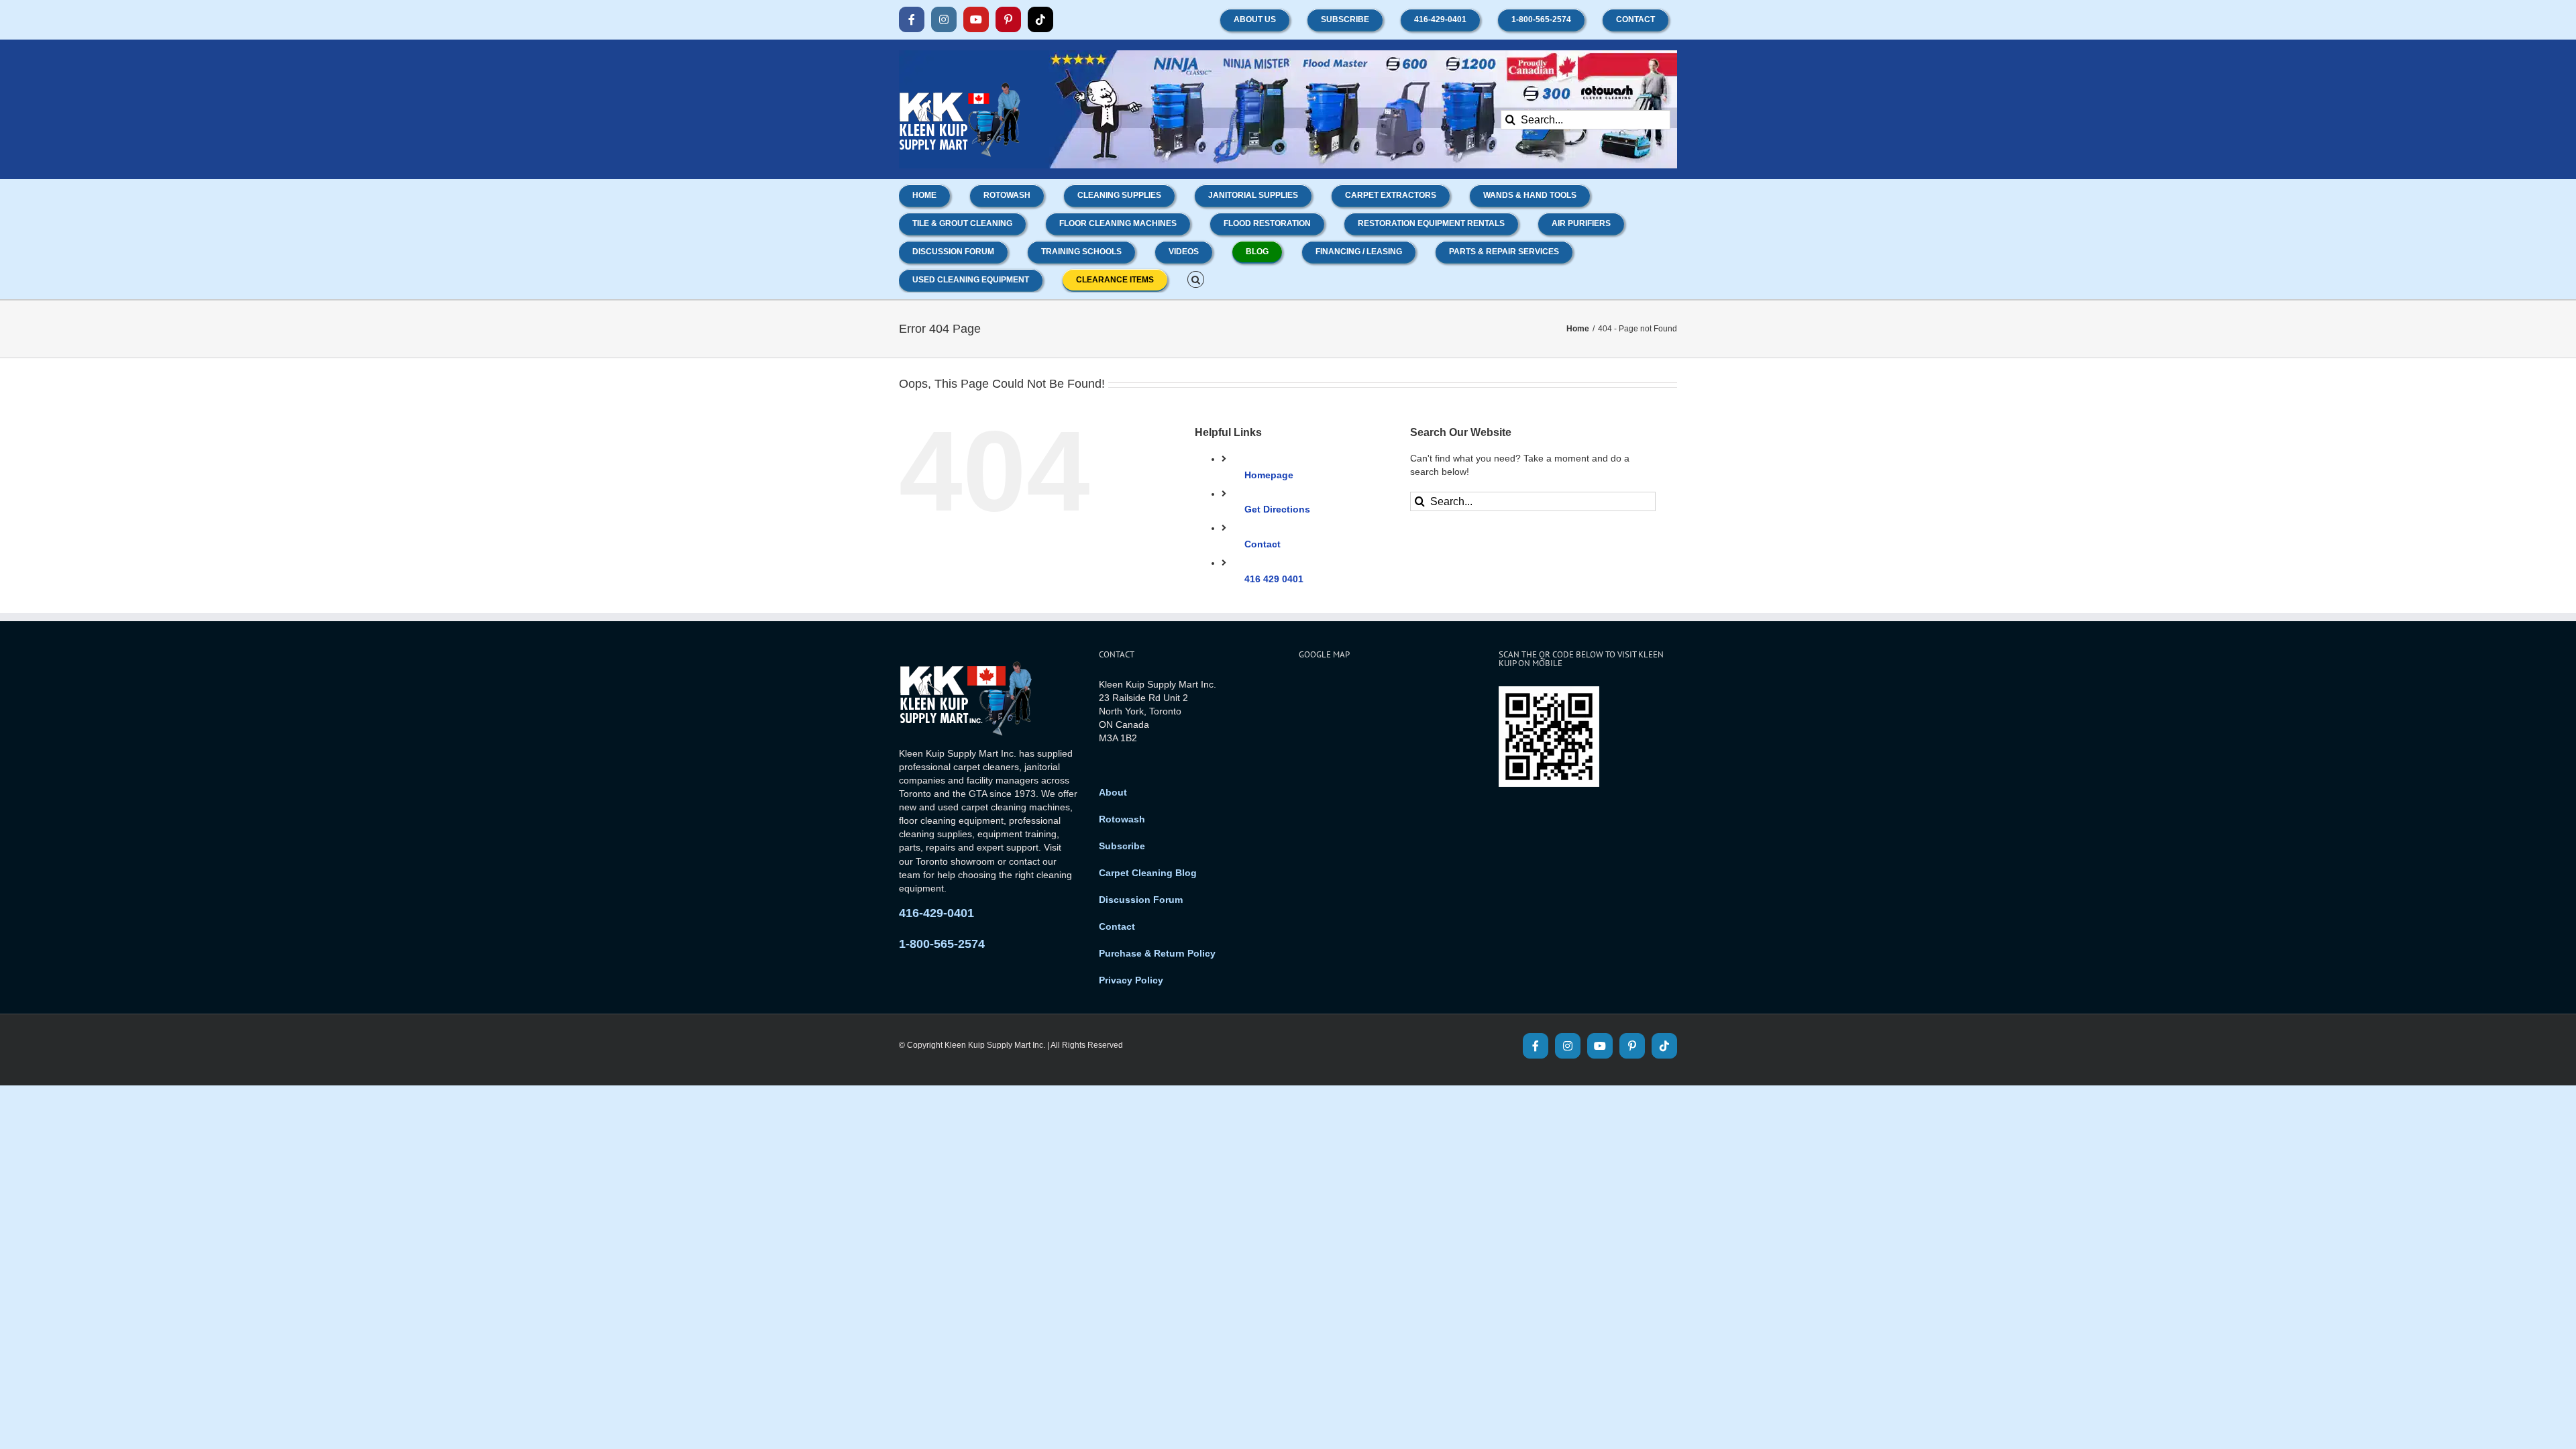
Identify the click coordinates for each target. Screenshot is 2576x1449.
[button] (1196, 278)
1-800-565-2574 (942, 944)
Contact (1263, 544)
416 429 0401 (1274, 579)
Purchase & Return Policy (1157, 953)
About (1113, 792)
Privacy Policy (1131, 980)
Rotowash (1122, 819)
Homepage (1269, 475)
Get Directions (1277, 509)
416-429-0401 (936, 913)
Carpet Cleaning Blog (1148, 873)
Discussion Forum (1141, 900)
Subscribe (1122, 846)
